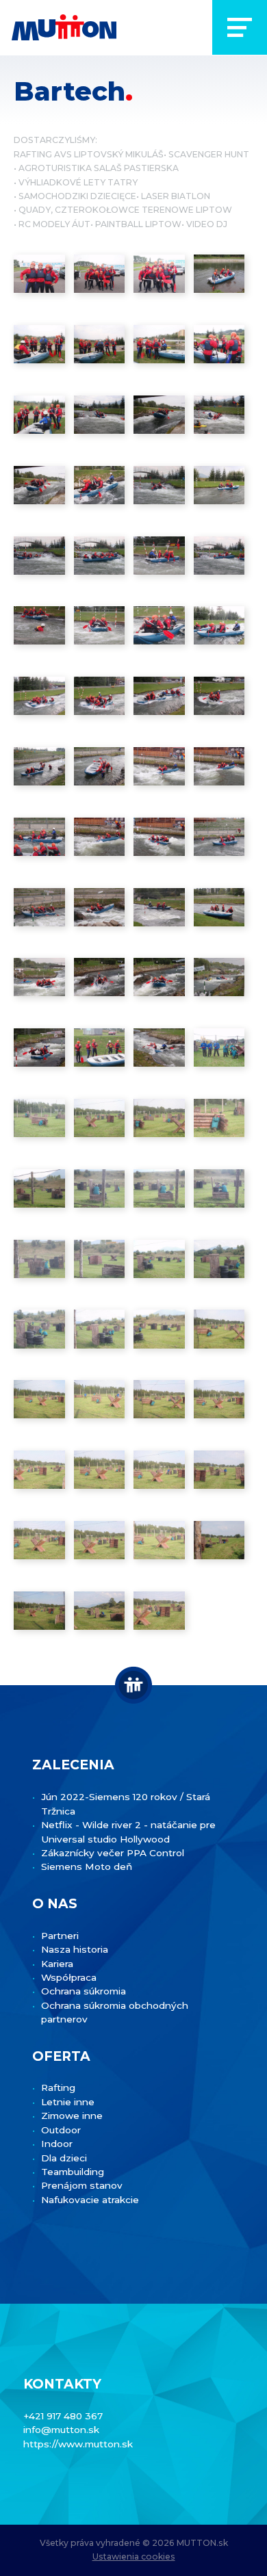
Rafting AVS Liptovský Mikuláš (89, 154)
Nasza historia (75, 1949)
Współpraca (69, 1977)
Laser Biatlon (176, 196)
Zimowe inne (72, 2116)
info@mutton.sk (61, 2430)
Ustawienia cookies (134, 2557)
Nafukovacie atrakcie (90, 2200)
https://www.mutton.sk (78, 2444)
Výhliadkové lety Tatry (78, 182)
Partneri (60, 1936)
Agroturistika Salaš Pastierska (99, 168)
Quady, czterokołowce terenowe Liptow (125, 210)
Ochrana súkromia (84, 1991)
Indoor (57, 2144)
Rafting (58, 2087)
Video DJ (207, 224)
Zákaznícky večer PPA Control (113, 1853)
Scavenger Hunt (209, 154)
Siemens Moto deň (87, 1866)
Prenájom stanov (82, 2185)
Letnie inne (68, 2102)
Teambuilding (73, 2172)
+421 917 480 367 (63, 2416)
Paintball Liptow (138, 224)
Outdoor (61, 2130)
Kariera (57, 1964)
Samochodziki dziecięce (77, 196)
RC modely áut (54, 224)
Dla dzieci (64, 2158)
